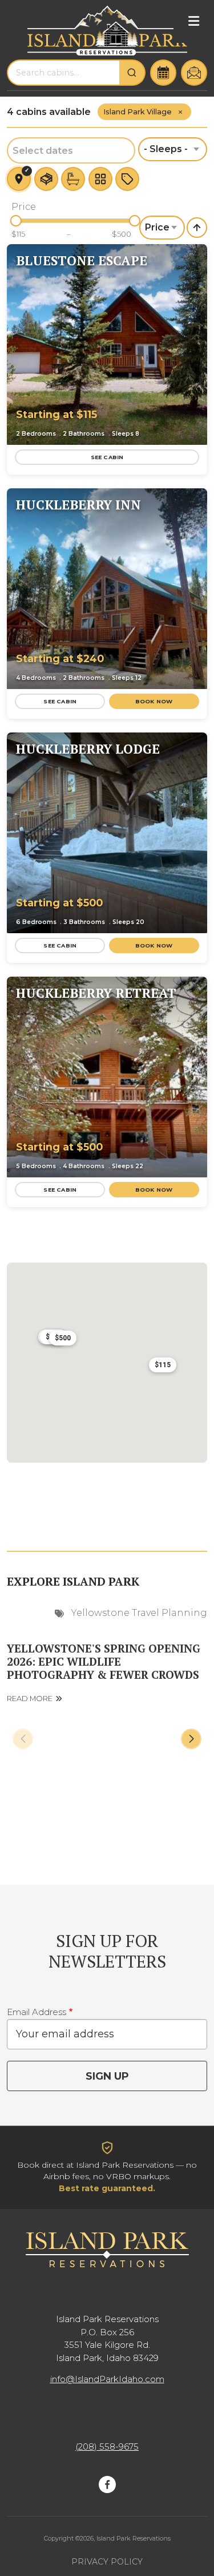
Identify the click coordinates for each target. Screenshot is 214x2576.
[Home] (107, 31)
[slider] (16, 221)
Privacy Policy (107, 2562)
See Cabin (107, 457)
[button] (190, 343)
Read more (30, 1699)
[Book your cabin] (163, 73)
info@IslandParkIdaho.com (107, 2379)
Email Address (37, 2012)
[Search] (132, 73)
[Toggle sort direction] (197, 228)
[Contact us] (194, 73)
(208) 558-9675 (107, 2446)
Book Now (154, 701)
